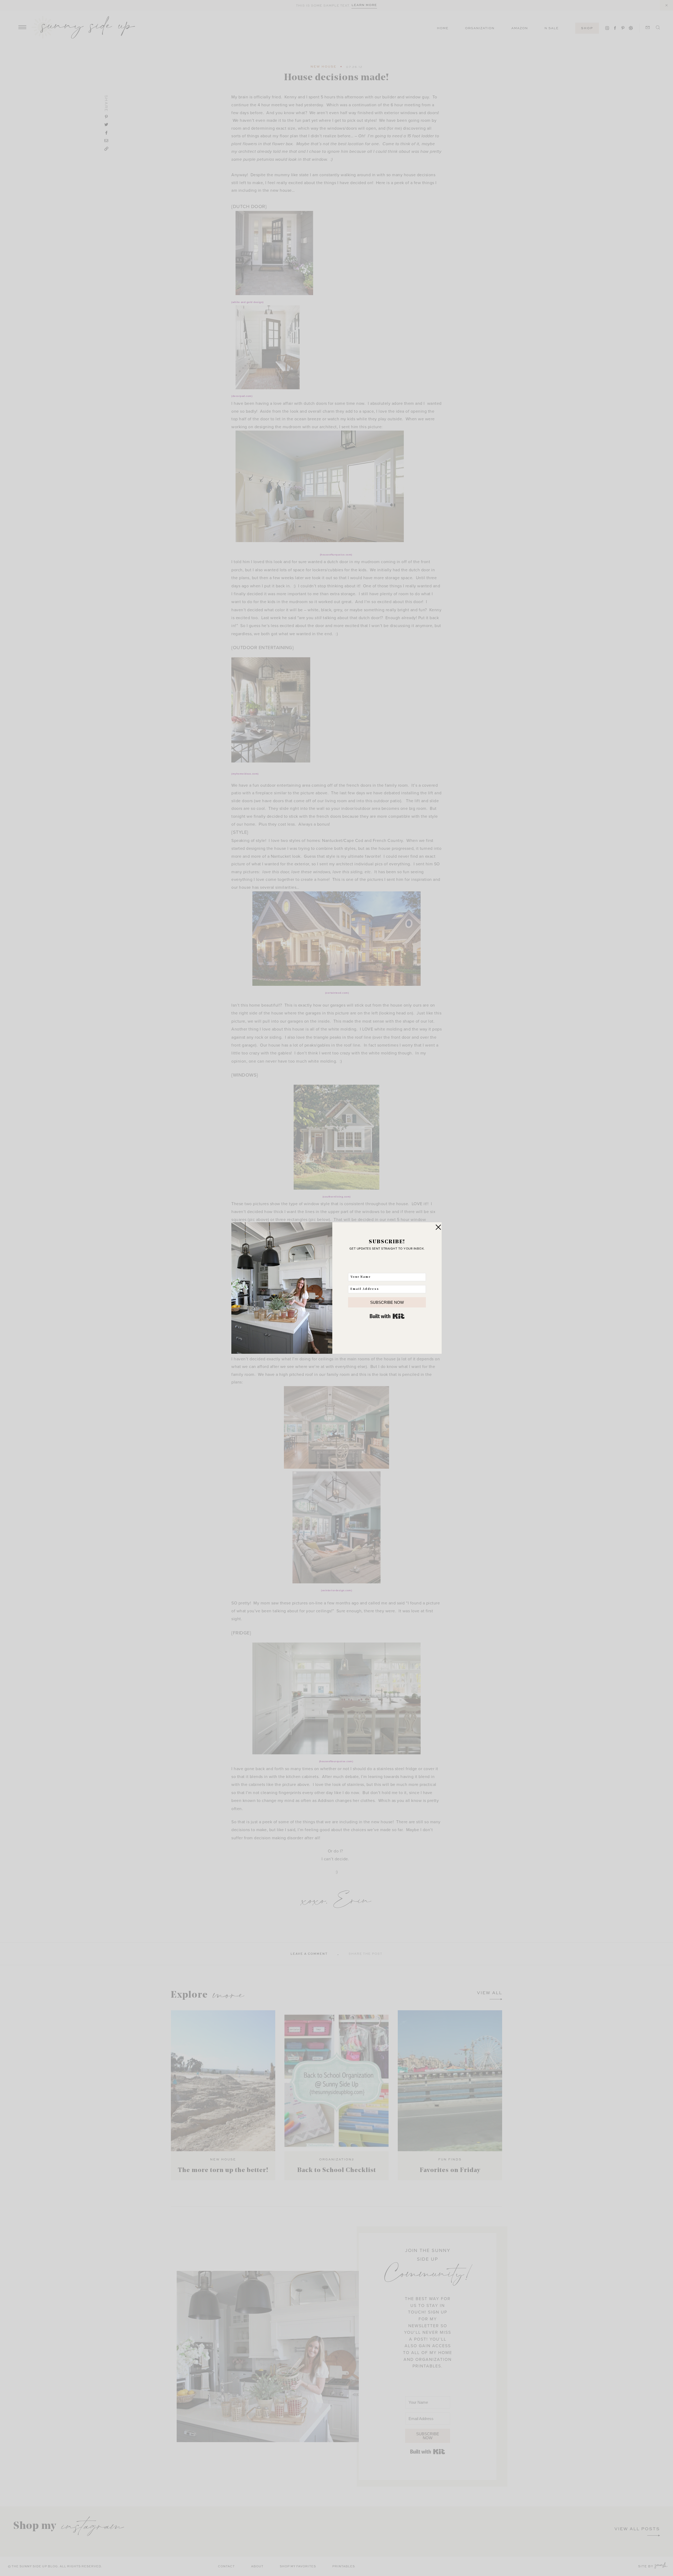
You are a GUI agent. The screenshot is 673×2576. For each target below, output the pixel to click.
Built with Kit (387, 1316)
